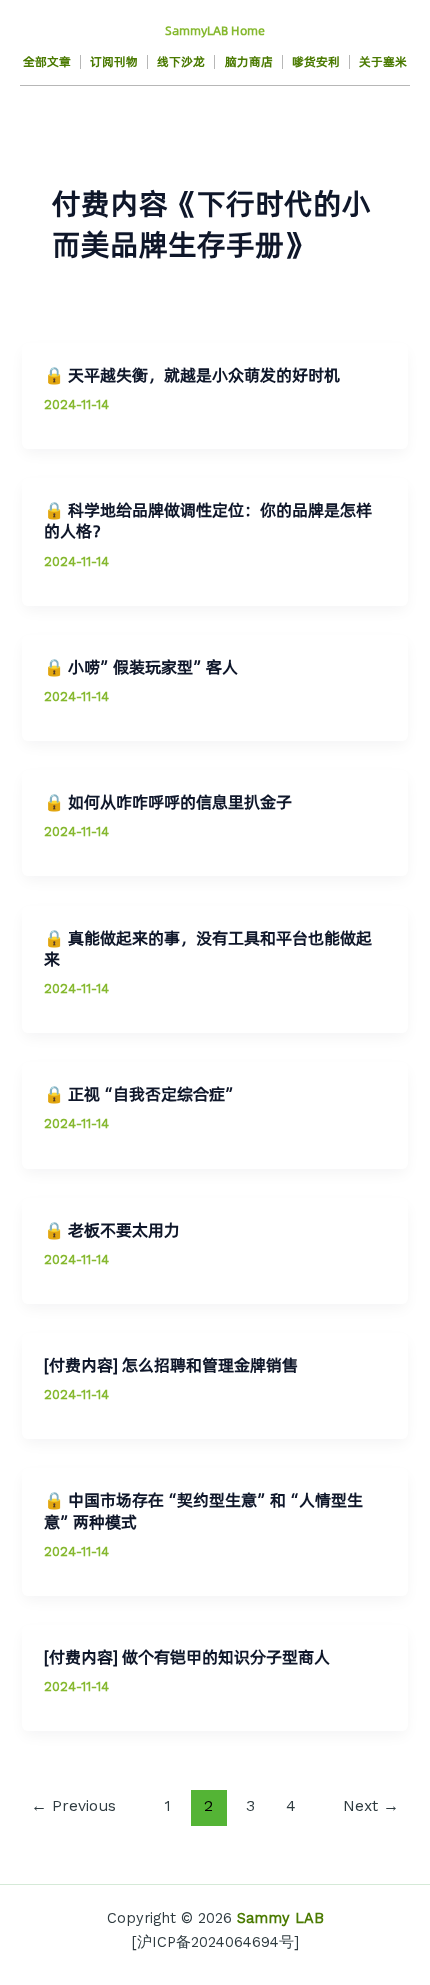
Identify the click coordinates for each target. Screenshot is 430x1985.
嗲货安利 (316, 61)
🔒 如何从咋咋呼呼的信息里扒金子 (168, 802)
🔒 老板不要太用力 (112, 1230)
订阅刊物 (114, 61)
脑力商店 (249, 61)
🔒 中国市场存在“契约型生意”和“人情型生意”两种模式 (203, 1511)
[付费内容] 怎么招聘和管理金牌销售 (171, 1365)
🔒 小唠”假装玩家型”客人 (141, 667)
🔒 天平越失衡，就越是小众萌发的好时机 (192, 375)
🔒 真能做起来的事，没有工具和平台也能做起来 (208, 949)
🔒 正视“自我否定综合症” (141, 1094)
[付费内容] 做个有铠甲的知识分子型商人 (187, 1657)
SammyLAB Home (215, 30)
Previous (73, 1806)
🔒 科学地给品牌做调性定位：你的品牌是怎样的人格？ (208, 521)
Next (371, 1806)
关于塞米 (383, 61)
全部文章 (47, 61)
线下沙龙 (181, 61)
